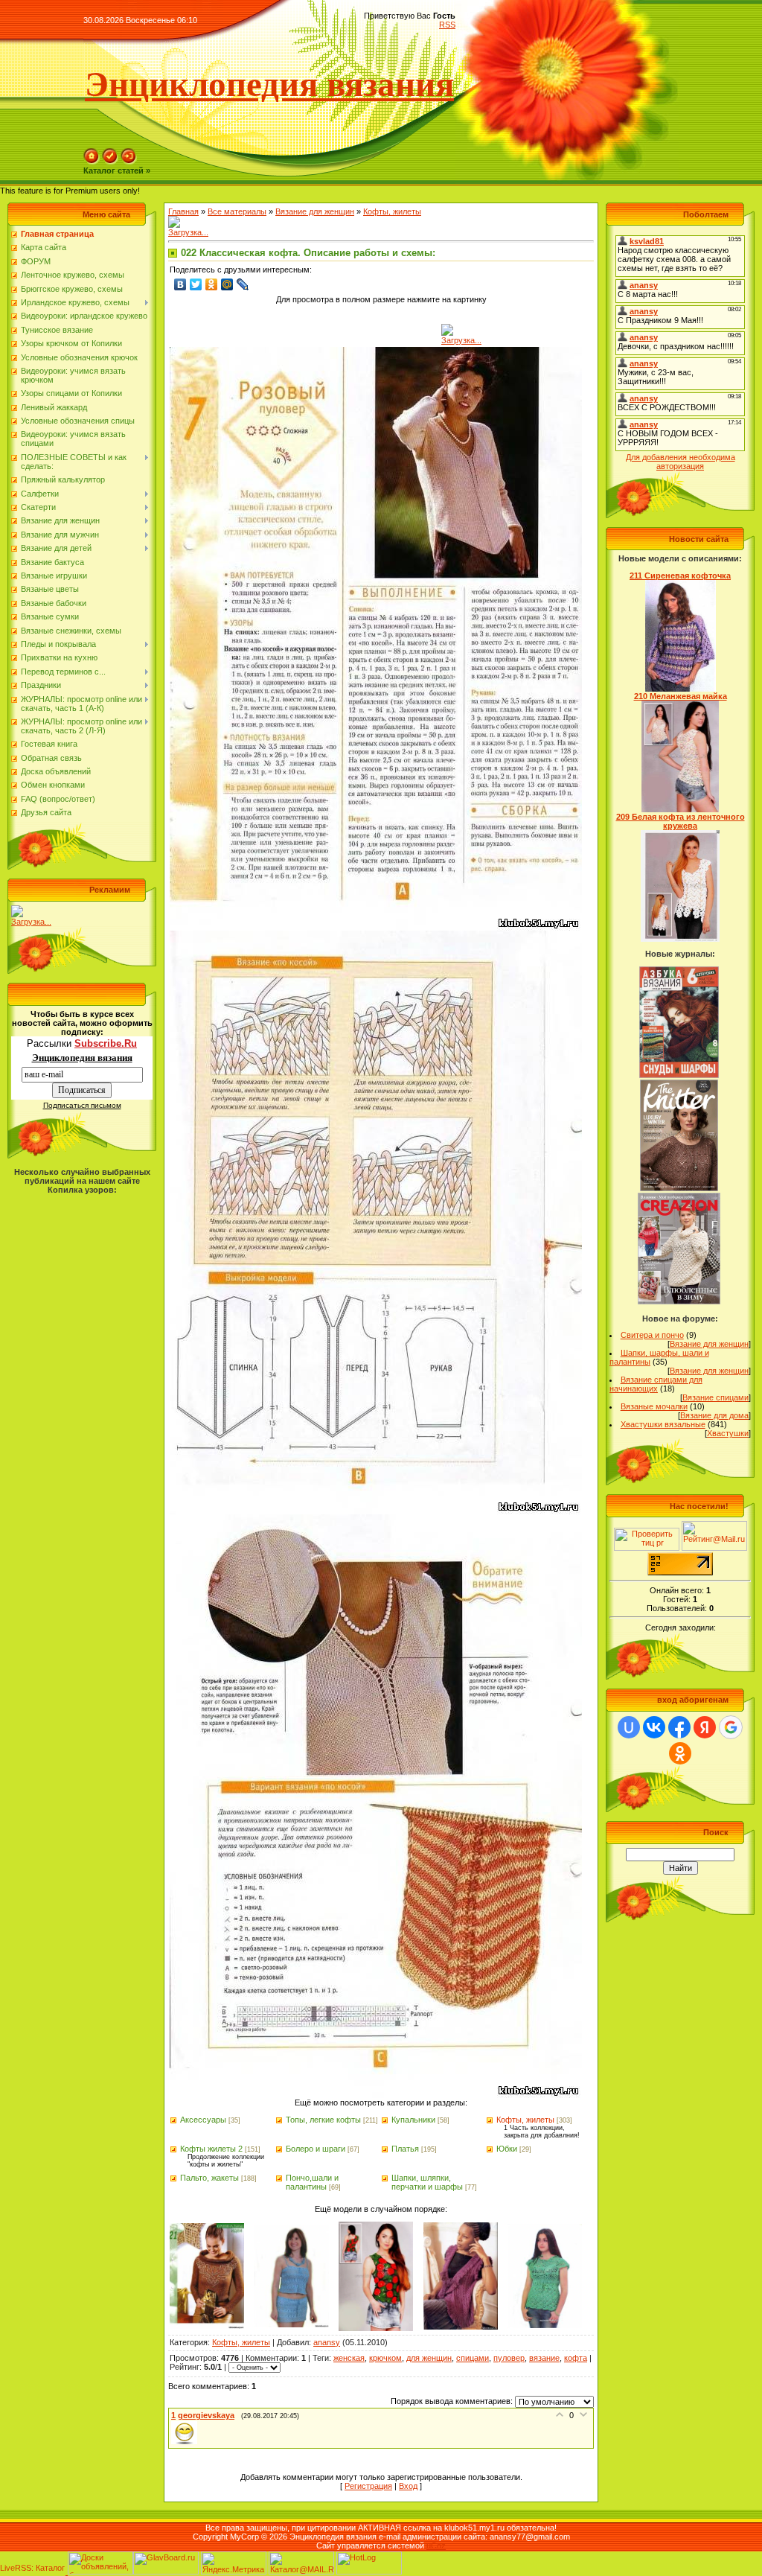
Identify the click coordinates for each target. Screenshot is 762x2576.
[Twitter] (196, 284)
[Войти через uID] (629, 1727)
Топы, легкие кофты (323, 2120)
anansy (327, 2342)
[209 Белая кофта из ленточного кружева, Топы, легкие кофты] (680, 939)
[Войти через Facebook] (679, 1727)
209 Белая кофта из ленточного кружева (681, 821)
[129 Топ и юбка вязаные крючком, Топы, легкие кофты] (292, 2324)
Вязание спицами (715, 1397)
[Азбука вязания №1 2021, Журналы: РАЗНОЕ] (679, 1075)
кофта (576, 2358)
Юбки (507, 2149)
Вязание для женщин (315, 211)
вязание (544, 2358)
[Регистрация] (110, 162)
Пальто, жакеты (209, 2178)
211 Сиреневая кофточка (680, 576)
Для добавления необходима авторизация (681, 462)
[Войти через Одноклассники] (680, 1753)
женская (349, 2358)
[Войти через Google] (731, 1727)
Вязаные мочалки (654, 1406)
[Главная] (92, 162)
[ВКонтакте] (180, 284)
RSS (447, 25)
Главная (183, 211)
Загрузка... (31, 922)
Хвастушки (728, 1433)
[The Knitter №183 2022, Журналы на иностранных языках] (679, 1188)
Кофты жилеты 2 (211, 2149)
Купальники (413, 2120)
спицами (473, 2358)
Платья (405, 2149)
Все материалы (237, 211)
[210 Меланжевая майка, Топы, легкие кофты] (681, 809)
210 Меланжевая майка (681, 696)
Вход (408, 2486)
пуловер (509, 2358)
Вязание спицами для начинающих (656, 1384)
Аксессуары (203, 2120)
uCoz (436, 2545)
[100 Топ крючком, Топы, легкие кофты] (545, 2325)
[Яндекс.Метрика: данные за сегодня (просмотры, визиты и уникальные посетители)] (234, 2563)
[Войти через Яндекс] (705, 1727)
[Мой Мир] (227, 284)
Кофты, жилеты (392, 211)
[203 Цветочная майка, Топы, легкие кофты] (376, 2328)
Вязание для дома (714, 1415)
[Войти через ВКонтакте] (654, 1727)
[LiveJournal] (243, 284)
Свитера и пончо (652, 1335)
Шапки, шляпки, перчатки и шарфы (427, 2182)
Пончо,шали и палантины (312, 2182)
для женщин (429, 2358)
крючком (385, 2358)
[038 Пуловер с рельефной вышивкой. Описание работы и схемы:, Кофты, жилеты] (207, 2326)
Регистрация (368, 2486)
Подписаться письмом (82, 1105)
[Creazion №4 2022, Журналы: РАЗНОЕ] (679, 1301)
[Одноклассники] (212, 284)
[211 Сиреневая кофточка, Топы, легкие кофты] (681, 689)
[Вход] (129, 162)
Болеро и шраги (316, 2149)
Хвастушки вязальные (663, 1424)
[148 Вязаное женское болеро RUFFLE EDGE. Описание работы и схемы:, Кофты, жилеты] (461, 2327)
